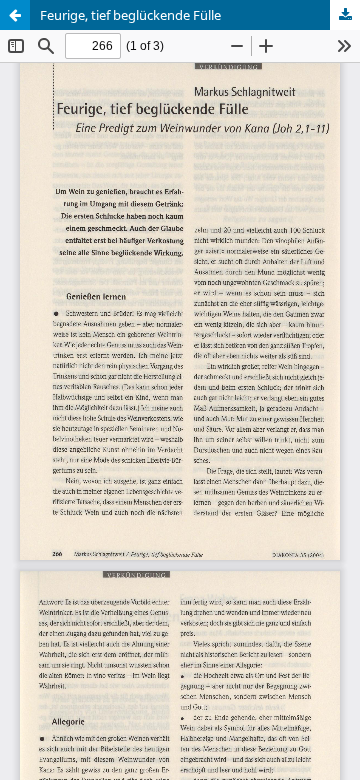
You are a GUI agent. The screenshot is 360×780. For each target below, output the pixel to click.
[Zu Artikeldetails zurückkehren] (15, 15)
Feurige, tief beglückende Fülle (130, 15)
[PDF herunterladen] (345, 15)
